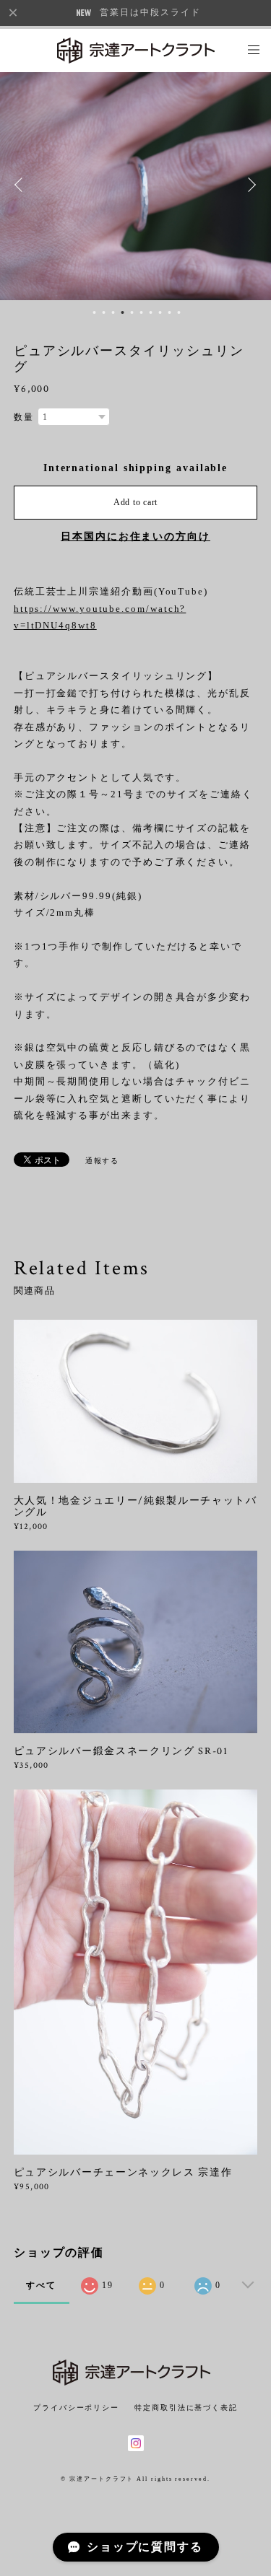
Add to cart (135, 502)
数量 (24, 417)
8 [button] (160, 312)
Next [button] (249, 185)
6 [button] (142, 312)
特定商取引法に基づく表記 (186, 2408)
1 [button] (95, 312)
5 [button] (132, 312)
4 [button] (123, 312)
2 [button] (104, 312)
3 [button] (113, 312)
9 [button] (170, 312)
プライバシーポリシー (76, 2408)
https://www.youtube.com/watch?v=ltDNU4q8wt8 (100, 617)
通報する (103, 1161)
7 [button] (151, 312)
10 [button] (179, 312)
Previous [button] (22, 185)
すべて (41, 2285)
